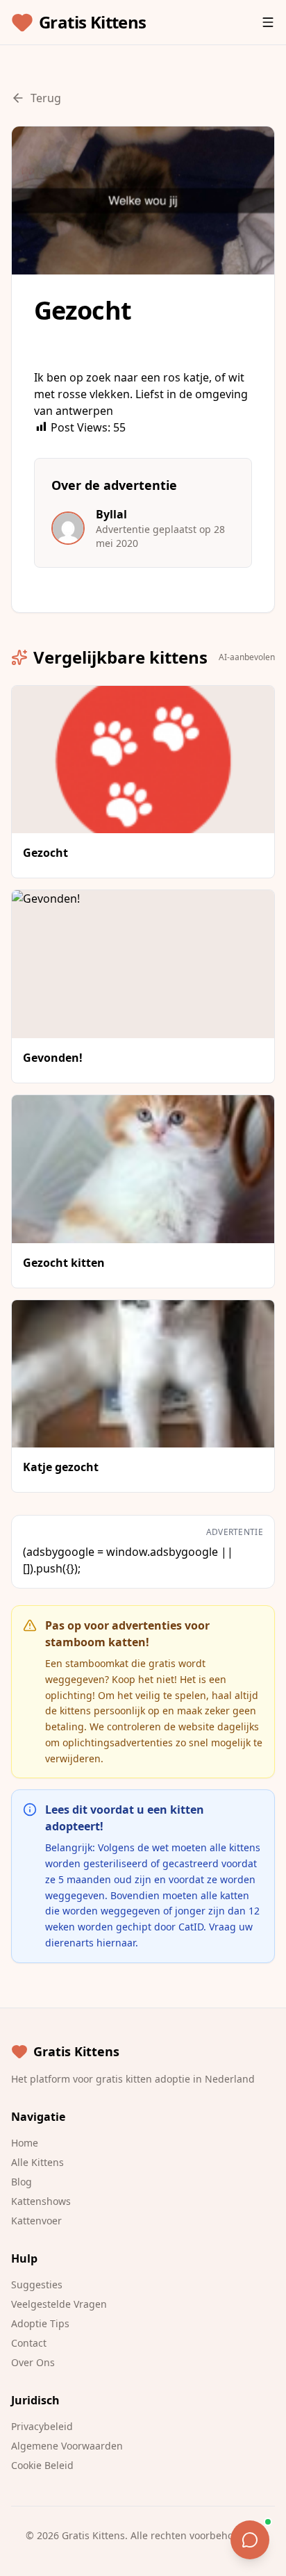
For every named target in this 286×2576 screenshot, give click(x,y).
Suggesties (37, 2284)
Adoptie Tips (40, 2323)
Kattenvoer (36, 2221)
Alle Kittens (37, 2162)
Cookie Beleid (42, 2465)
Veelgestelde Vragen (59, 2304)
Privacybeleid (42, 2426)
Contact (29, 2343)
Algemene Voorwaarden (67, 2446)
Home (25, 2143)
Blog (22, 2182)
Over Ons (33, 2362)
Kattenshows (41, 2201)
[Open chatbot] (250, 2540)
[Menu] (268, 22)
